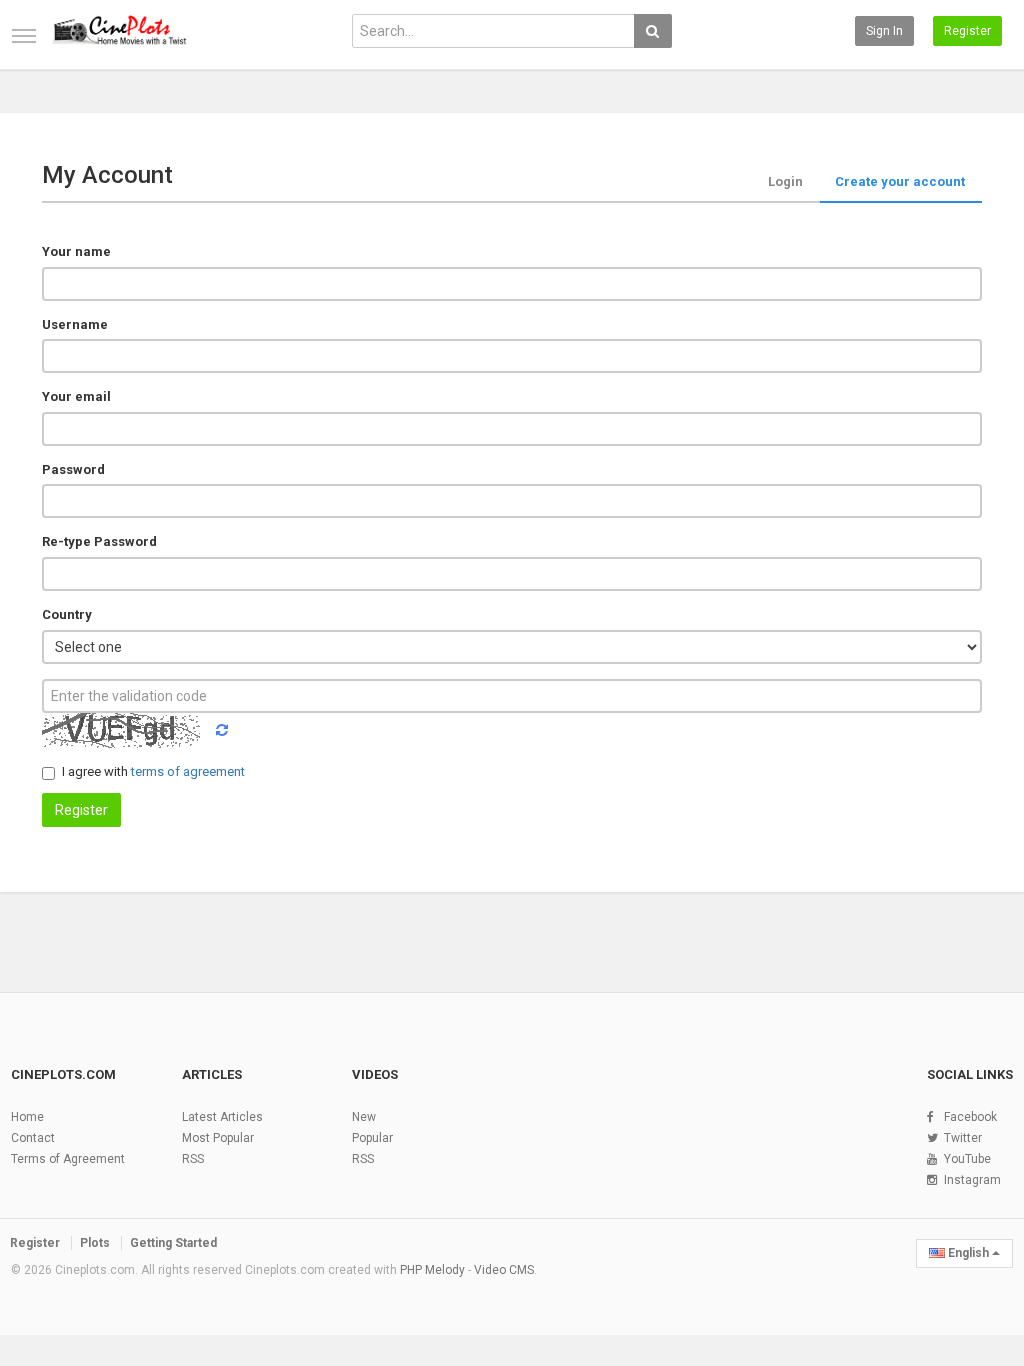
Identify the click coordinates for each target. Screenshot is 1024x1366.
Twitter (963, 1138)
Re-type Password (99, 541)
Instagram (972, 1180)
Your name (76, 251)
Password (73, 469)
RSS (193, 1159)
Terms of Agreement (68, 1159)
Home (27, 1117)
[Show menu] (24, 36)
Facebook (970, 1117)
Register (967, 31)
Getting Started (173, 1243)
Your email (76, 396)
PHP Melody (432, 1270)
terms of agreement (188, 771)
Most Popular (218, 1138)
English (968, 1253)
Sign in (884, 31)
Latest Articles (222, 1117)
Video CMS (504, 1270)
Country (67, 614)
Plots (95, 1243)
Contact (33, 1138)
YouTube (967, 1159)
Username (75, 324)
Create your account (900, 181)
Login (785, 181)
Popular (372, 1138)
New (364, 1117)
